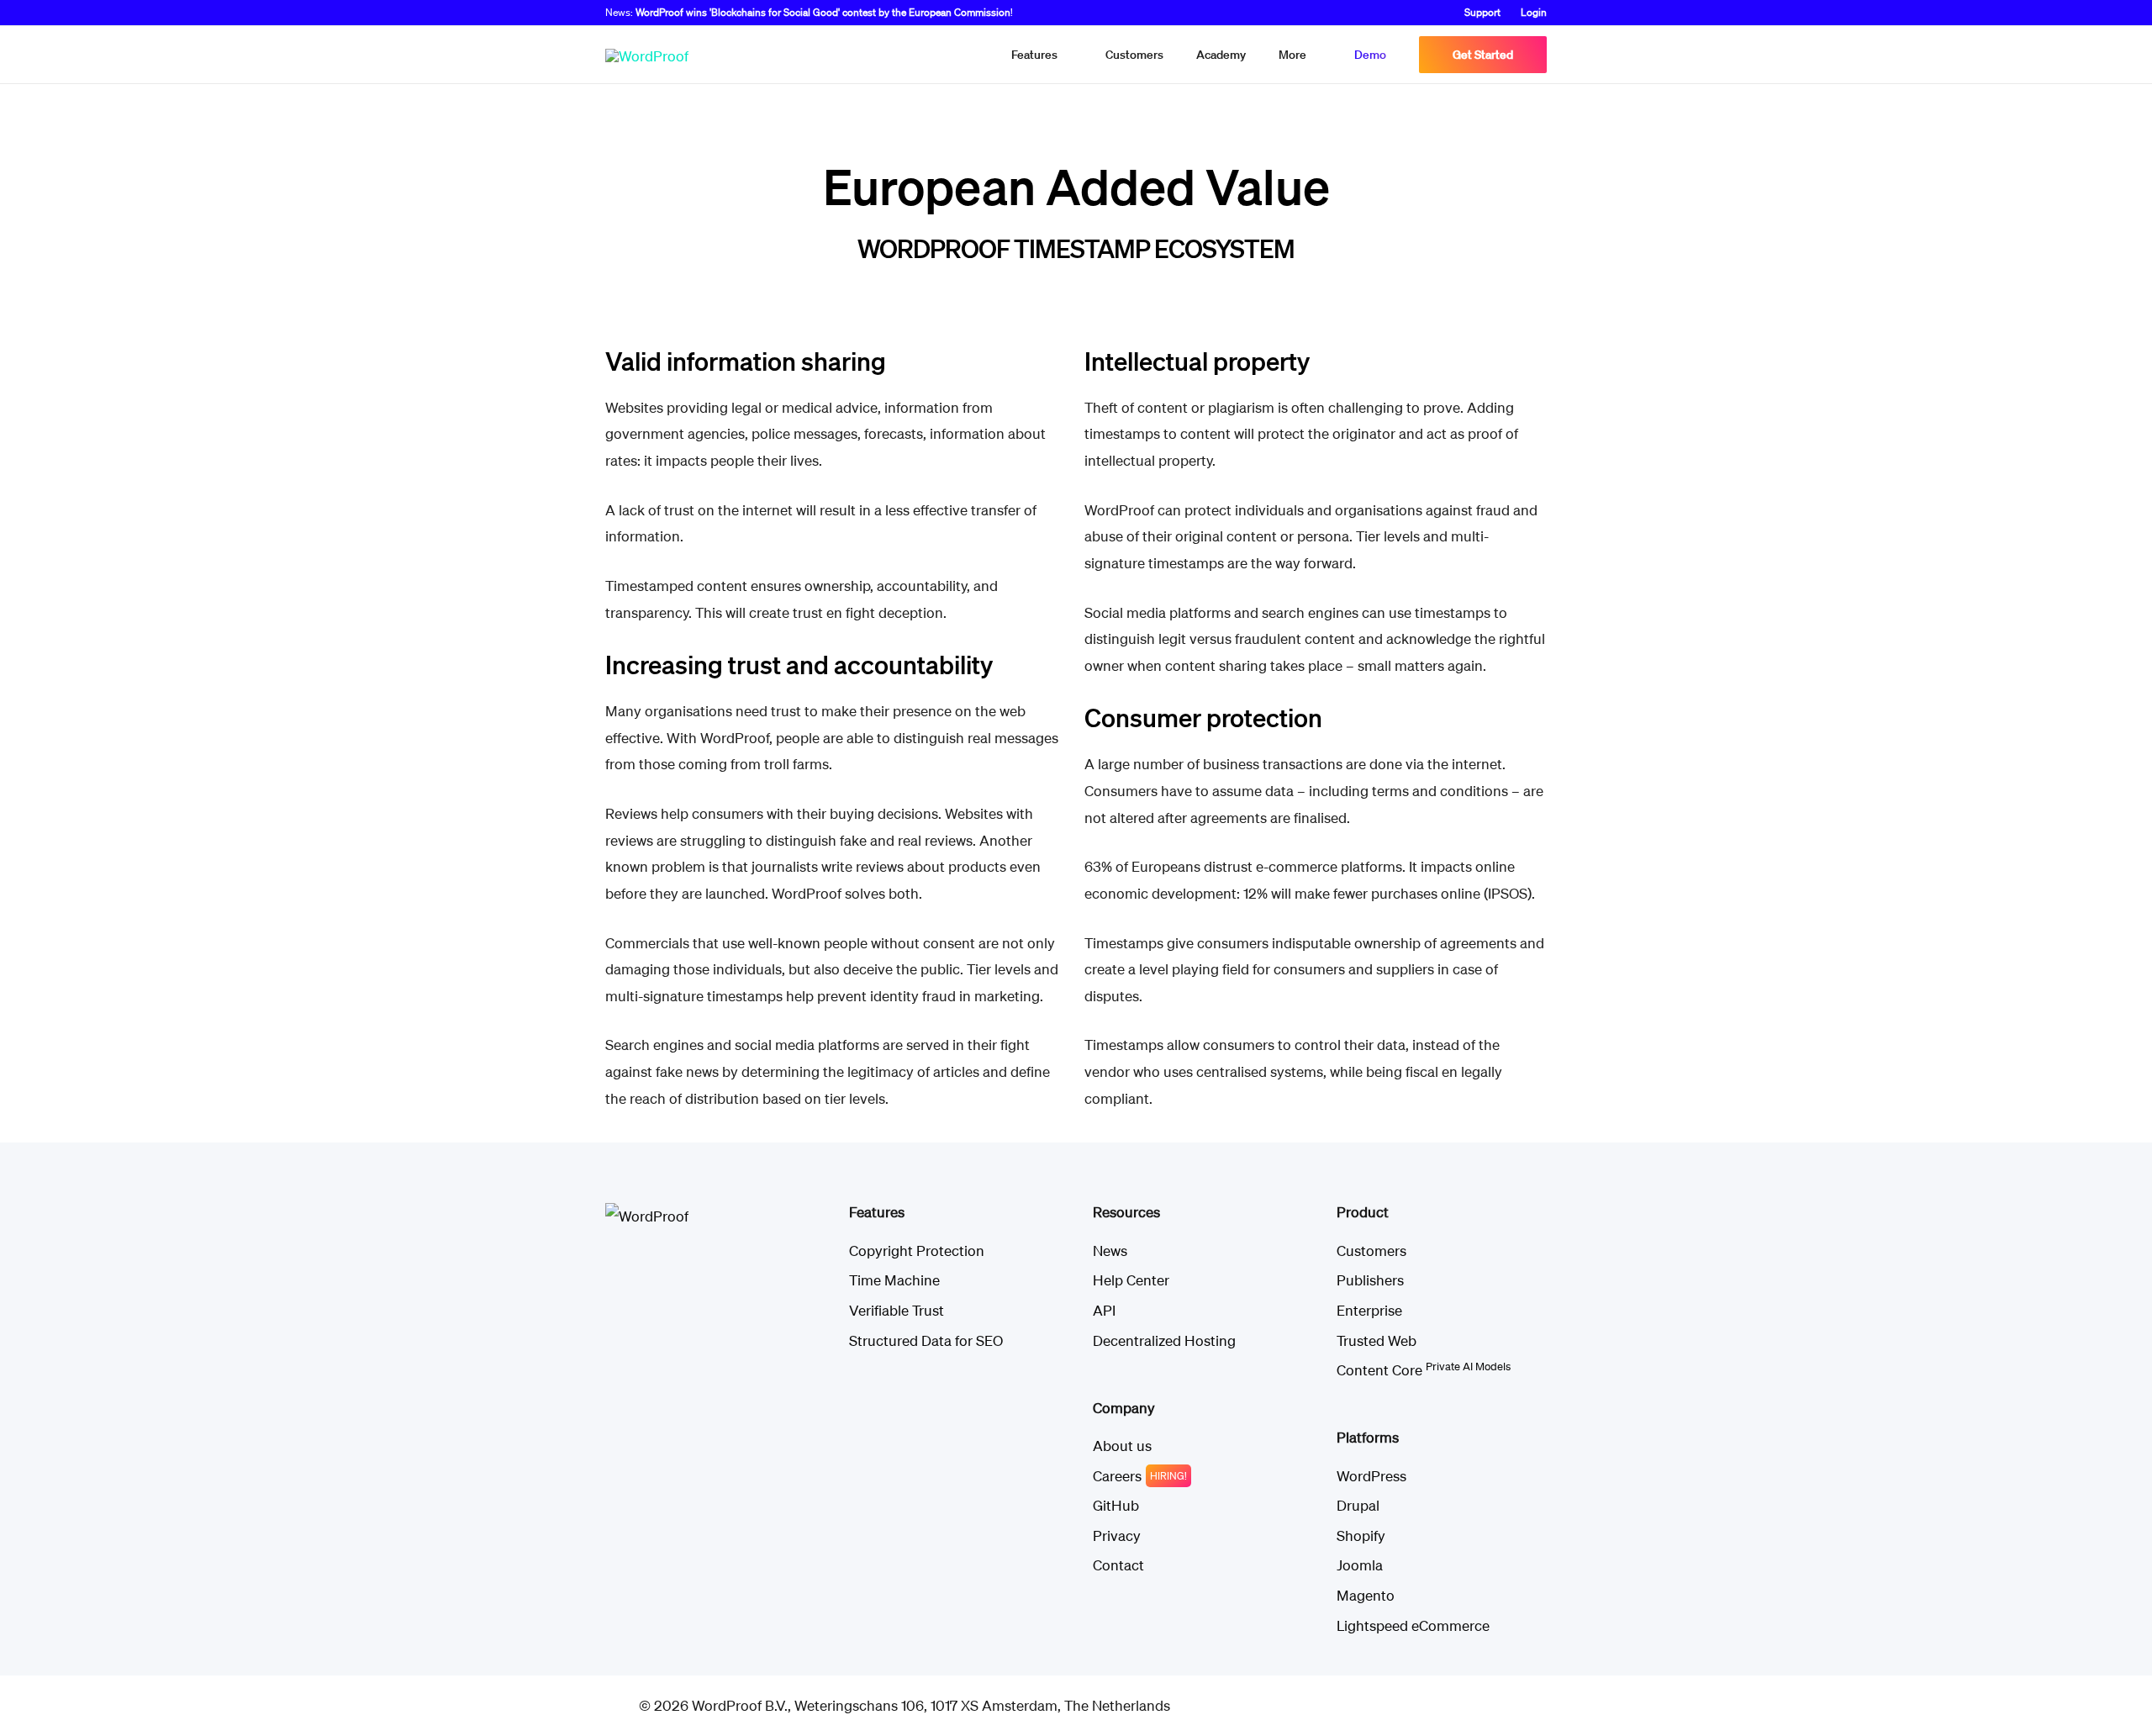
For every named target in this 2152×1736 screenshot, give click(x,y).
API (1104, 1310)
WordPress (1371, 1476)
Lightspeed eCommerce (1413, 1625)
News (1110, 1251)
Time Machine (894, 1280)
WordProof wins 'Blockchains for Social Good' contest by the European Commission (823, 12)
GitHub (1116, 1505)
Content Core (1424, 1370)
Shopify (1361, 1535)
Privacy (1117, 1535)
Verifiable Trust (897, 1310)
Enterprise (1369, 1310)
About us (1122, 1446)
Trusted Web (1377, 1340)
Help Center (1131, 1280)
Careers (1117, 1476)
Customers (1371, 1251)
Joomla (1360, 1565)
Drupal (1358, 1505)
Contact (1118, 1565)
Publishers (1370, 1280)
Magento (1366, 1595)
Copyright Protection (917, 1251)
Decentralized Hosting (1164, 1340)
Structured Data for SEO (926, 1340)
